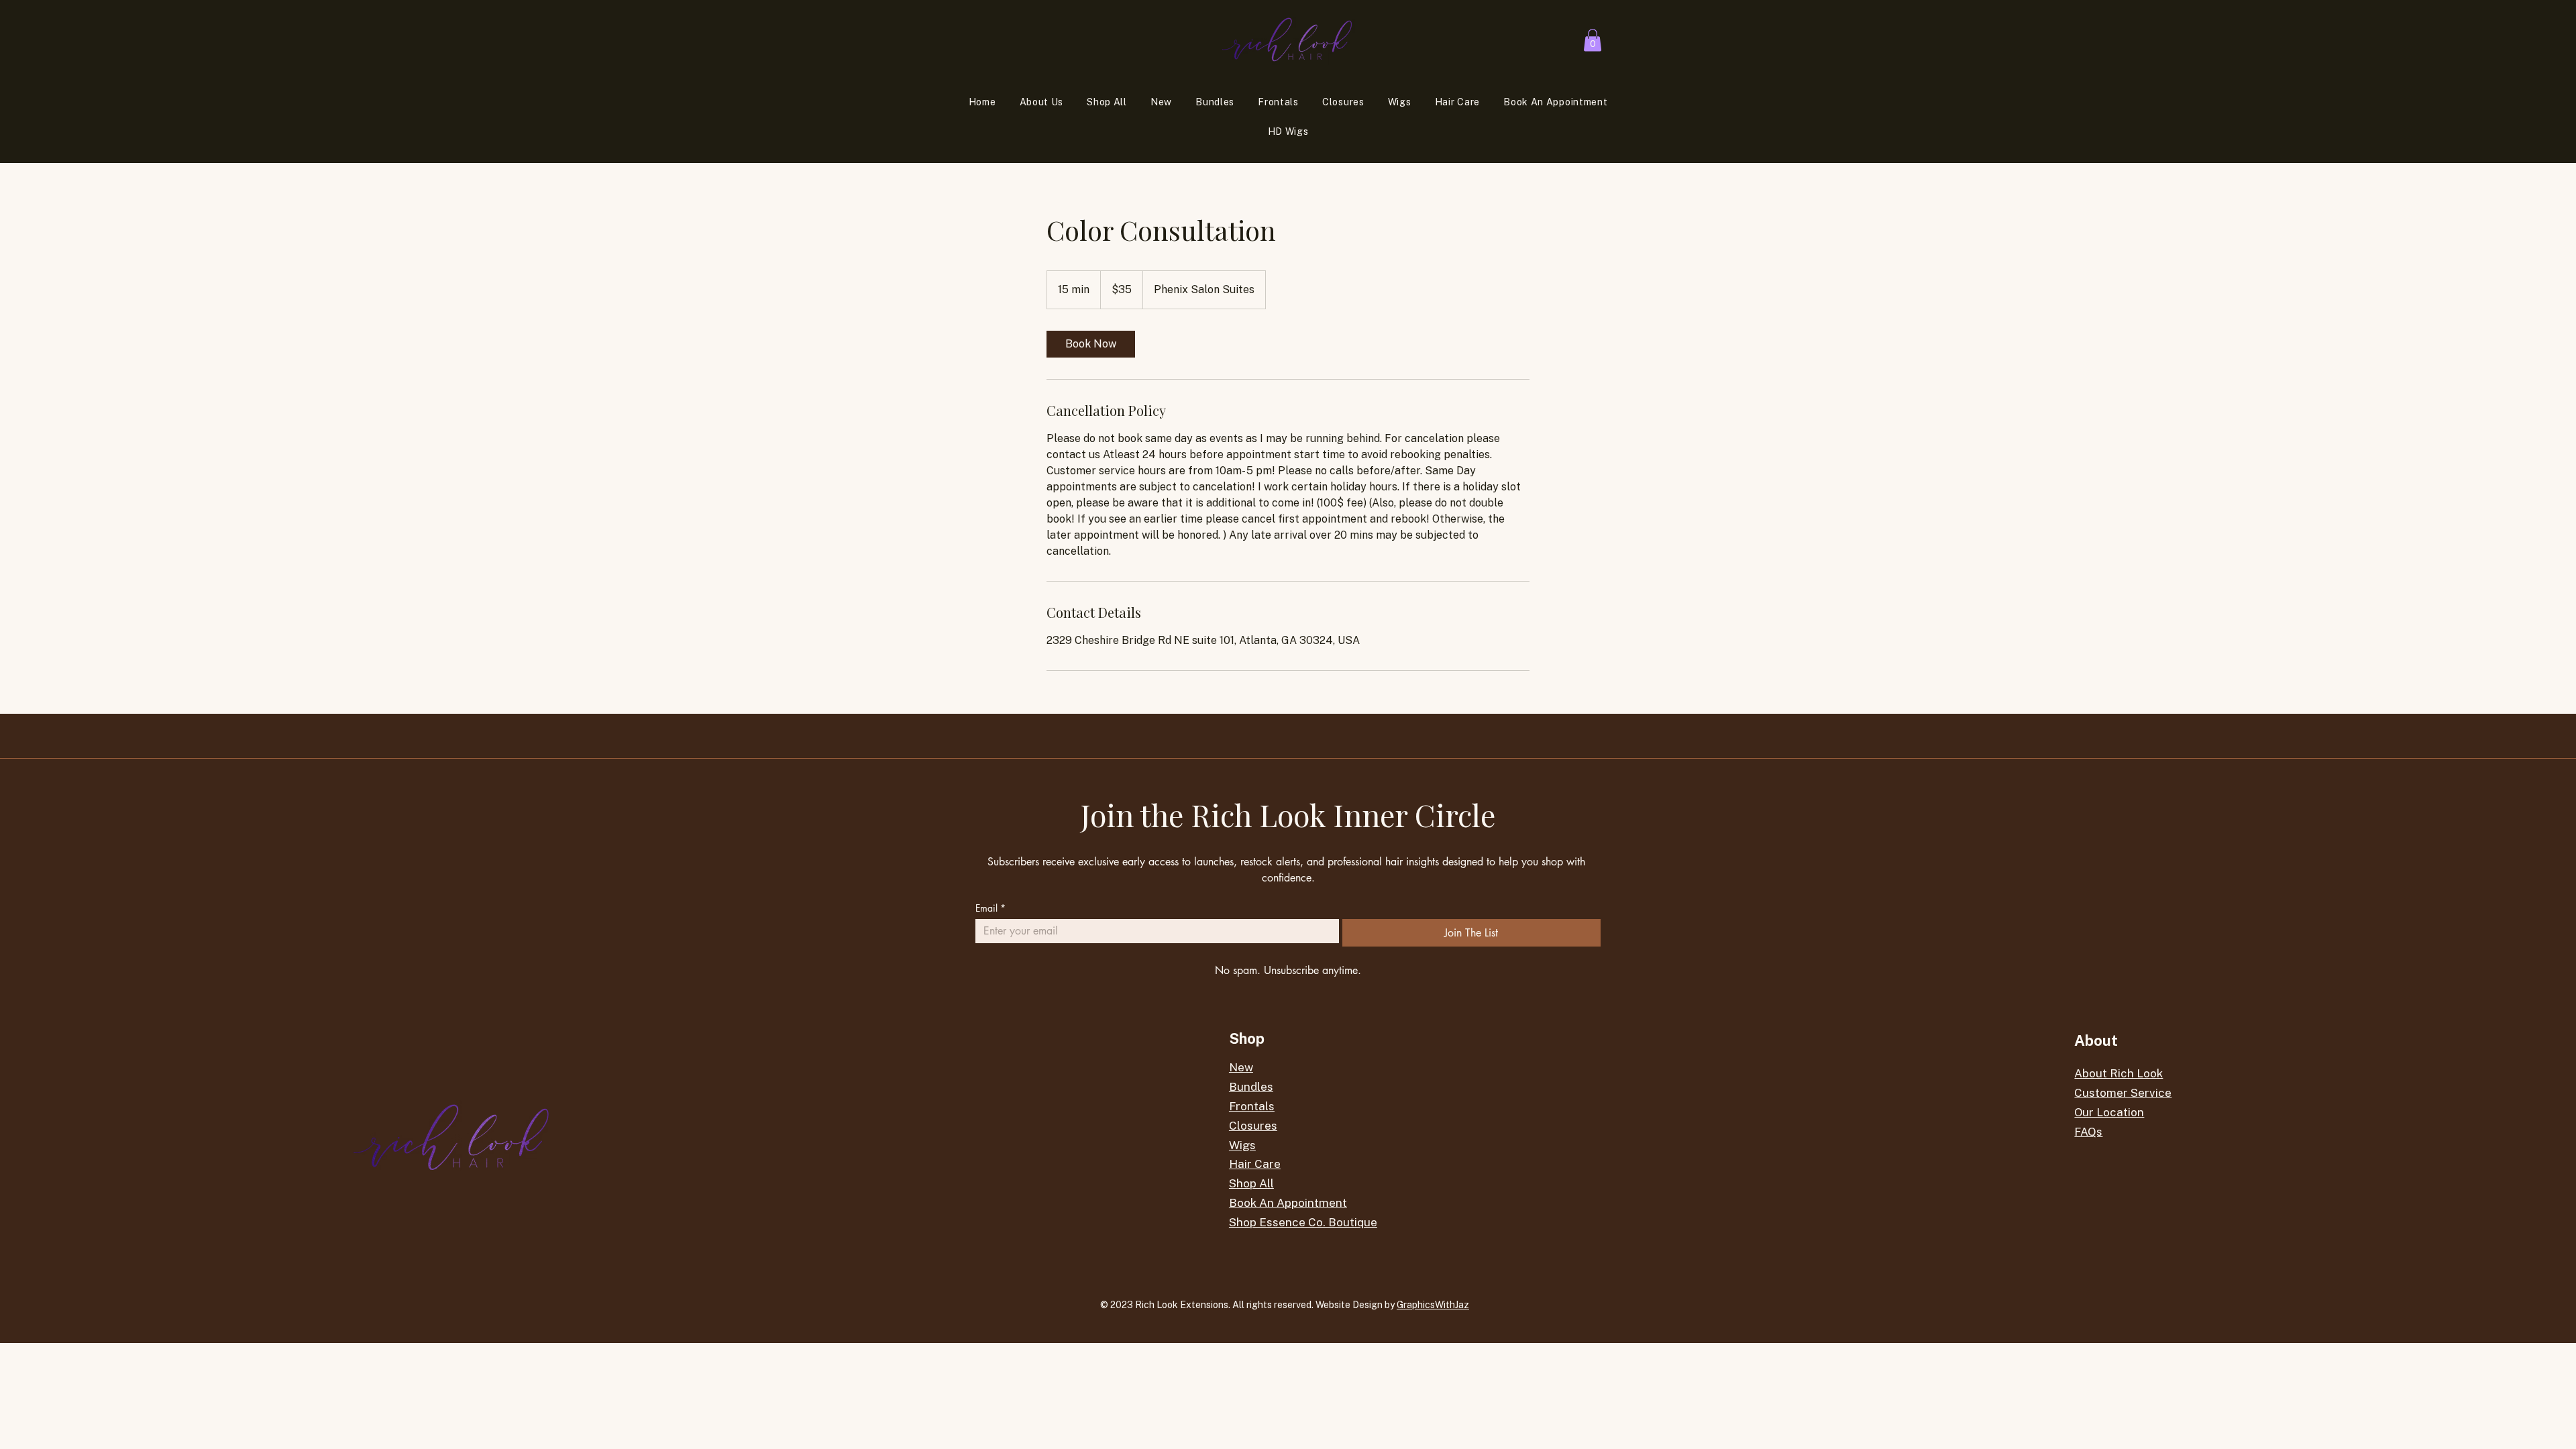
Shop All (1251, 1183)
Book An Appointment (1288, 1203)
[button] (1593, 40)
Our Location (2109, 1112)
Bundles (1251, 1087)
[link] (1091, 344)
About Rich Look (2118, 1073)
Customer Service (2123, 1093)
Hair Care (1255, 1164)
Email (990, 908)
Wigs (1242, 1145)
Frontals (1252, 1106)
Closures (1253, 1126)
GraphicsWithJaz (1433, 1305)
